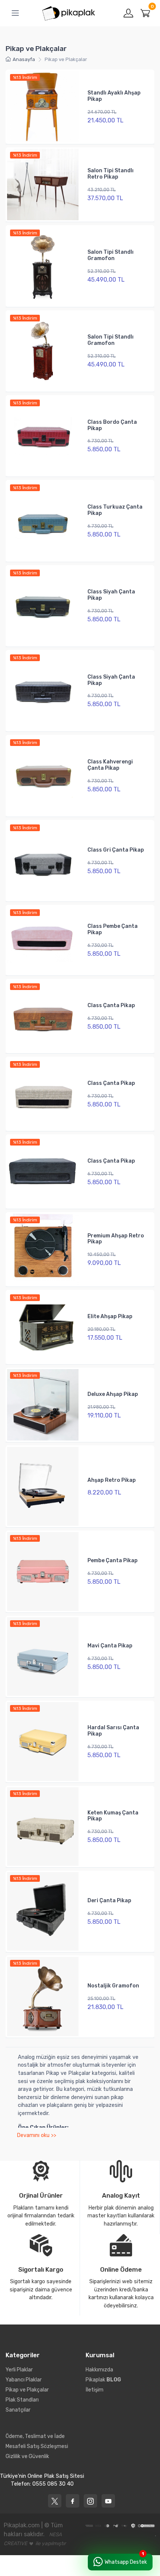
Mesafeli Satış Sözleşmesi (37, 2446)
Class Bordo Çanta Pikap (112, 425)
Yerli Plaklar (19, 2370)
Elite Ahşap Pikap (110, 1316)
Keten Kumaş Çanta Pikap (113, 1816)
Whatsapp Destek (126, 2562)
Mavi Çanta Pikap (110, 1646)
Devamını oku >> (36, 2135)
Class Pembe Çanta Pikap (113, 929)
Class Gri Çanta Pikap (116, 850)
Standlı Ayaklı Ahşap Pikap (114, 96)
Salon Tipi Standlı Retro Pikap (111, 174)
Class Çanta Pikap (111, 1005)
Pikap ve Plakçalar (27, 2390)
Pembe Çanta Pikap (113, 1561)
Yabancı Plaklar (24, 2380)
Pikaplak (103, 2380)
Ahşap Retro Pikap (112, 1480)
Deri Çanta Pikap (109, 1901)
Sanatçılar (18, 2410)
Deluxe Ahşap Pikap (113, 1394)
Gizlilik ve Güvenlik (27, 2456)
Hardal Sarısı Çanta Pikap (113, 1731)
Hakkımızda (99, 2370)
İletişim (95, 2390)
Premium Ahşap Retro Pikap (116, 1239)
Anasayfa (24, 59)
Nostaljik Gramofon (113, 1986)
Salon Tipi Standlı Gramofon (111, 255)
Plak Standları (22, 2400)
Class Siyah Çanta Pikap (111, 595)
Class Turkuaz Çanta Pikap (115, 510)
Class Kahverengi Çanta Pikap (110, 765)
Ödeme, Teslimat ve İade (35, 2436)
